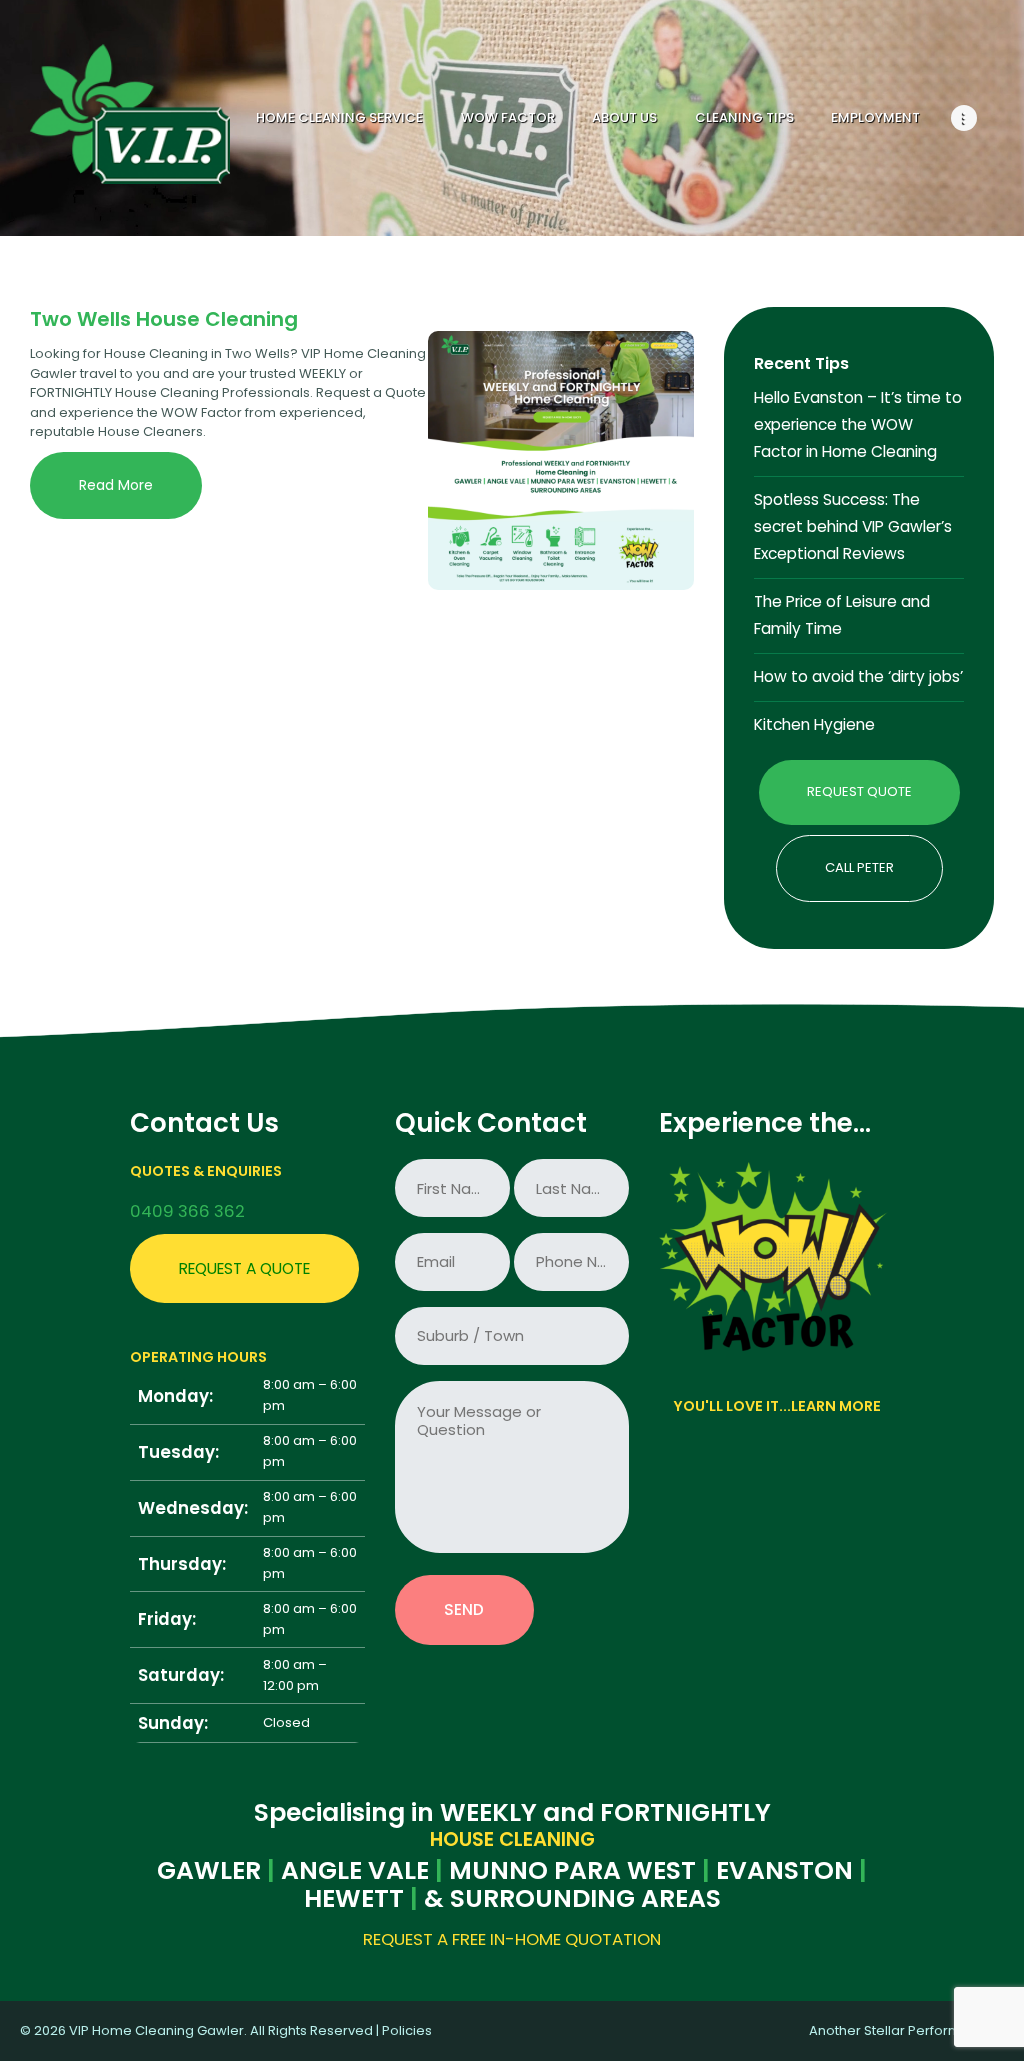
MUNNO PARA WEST (572, 1871)
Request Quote (859, 791)
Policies (407, 2030)
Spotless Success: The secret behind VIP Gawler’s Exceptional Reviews (853, 526)
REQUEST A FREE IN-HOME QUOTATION (512, 1939)
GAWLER (209, 1871)
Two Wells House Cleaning (164, 319)
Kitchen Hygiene (814, 724)
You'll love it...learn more (777, 1406)
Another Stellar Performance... (906, 2030)
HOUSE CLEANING (512, 1840)
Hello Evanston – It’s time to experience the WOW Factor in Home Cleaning (858, 424)
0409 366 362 (187, 1211)
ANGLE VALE (355, 1871)
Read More (116, 485)
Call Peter (859, 867)
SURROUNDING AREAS (585, 1899)
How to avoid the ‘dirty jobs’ (858, 676)
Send (464, 1609)
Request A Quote (244, 1268)
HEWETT (354, 1899)
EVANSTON (784, 1871)
